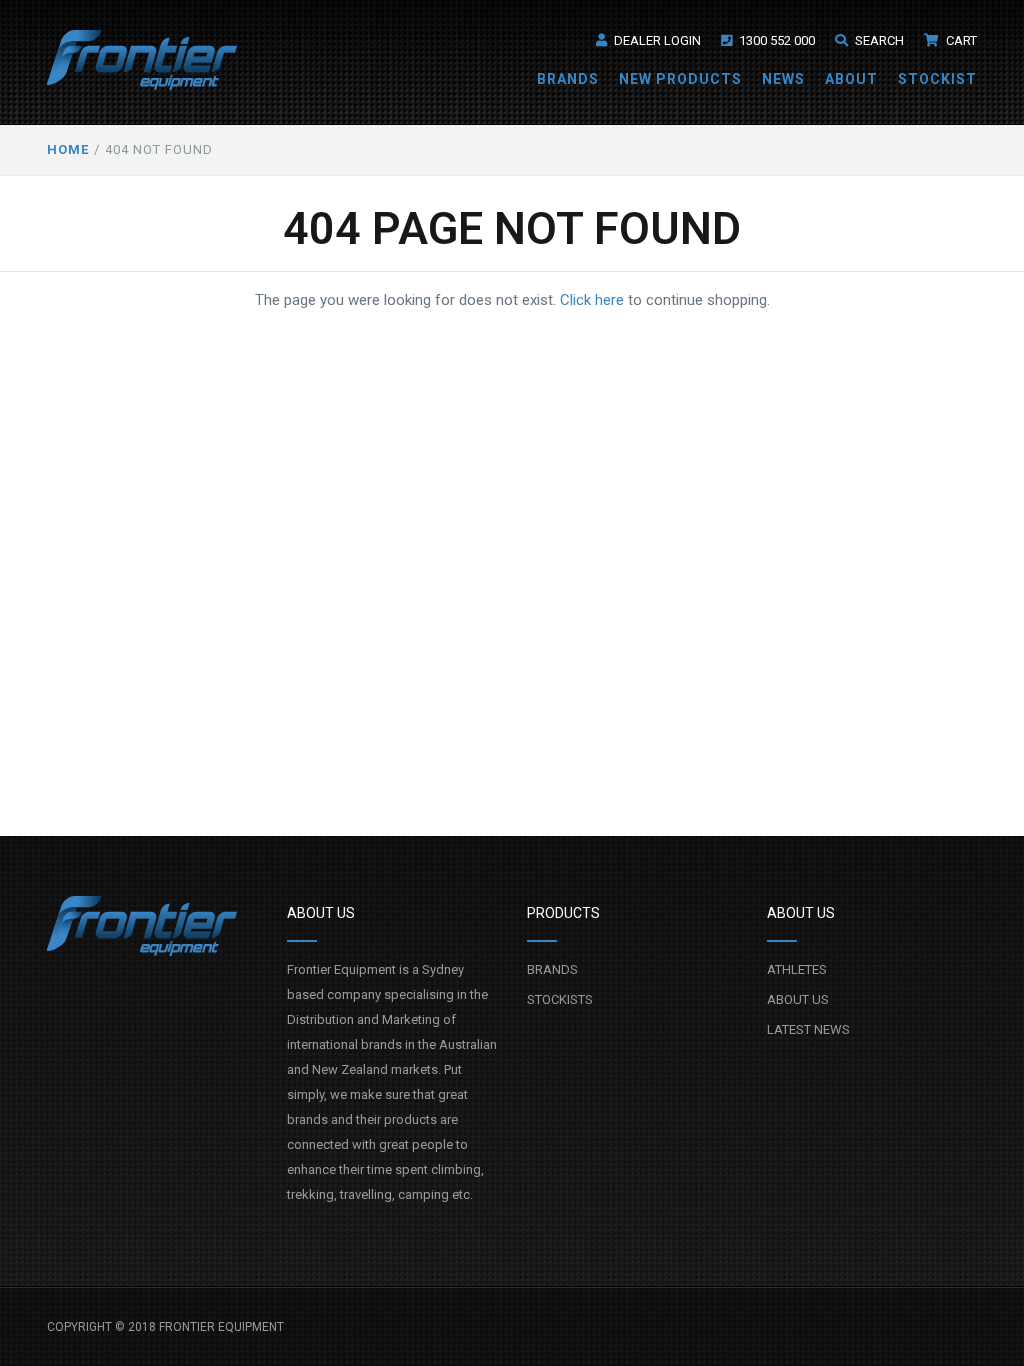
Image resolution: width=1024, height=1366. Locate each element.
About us (798, 999)
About (851, 79)
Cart (960, 40)
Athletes (797, 969)
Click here (592, 300)
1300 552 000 (775, 40)
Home (68, 149)
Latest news (808, 1029)
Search (878, 40)
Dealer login (656, 40)
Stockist (937, 79)
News (783, 79)
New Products (680, 79)
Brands (568, 79)
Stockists (560, 999)
